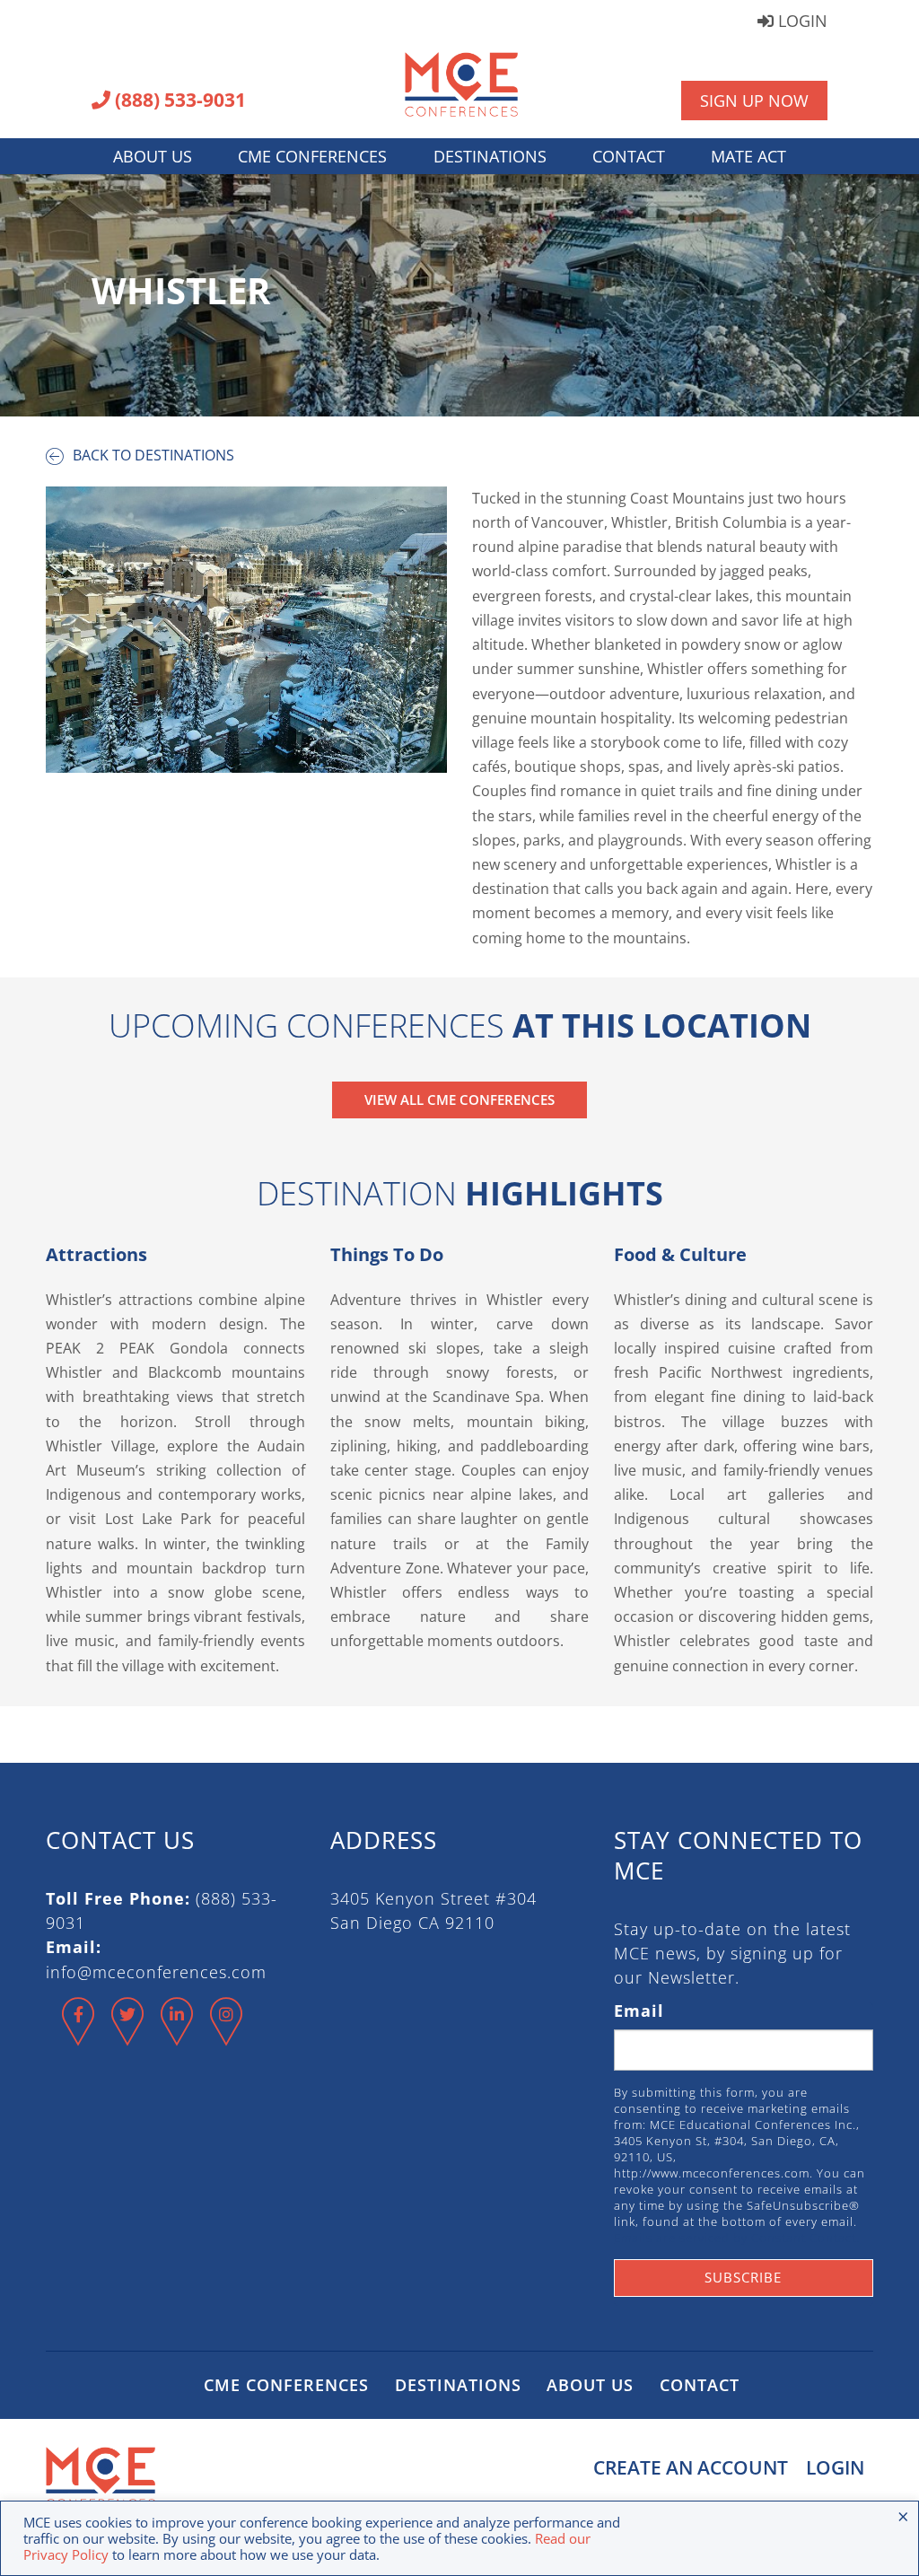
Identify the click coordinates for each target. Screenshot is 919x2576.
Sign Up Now (754, 101)
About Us (153, 156)
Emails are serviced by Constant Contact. (737, 2238)
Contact (629, 156)
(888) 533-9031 (178, 101)
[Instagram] (227, 2037)
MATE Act (748, 156)
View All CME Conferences (459, 1100)
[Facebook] (79, 2037)
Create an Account (691, 2467)
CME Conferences (312, 156)
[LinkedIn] (177, 2037)
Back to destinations (152, 455)
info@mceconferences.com (156, 1972)
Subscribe (743, 2277)
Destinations (490, 156)
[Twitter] (128, 2037)
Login (801, 22)
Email (639, 2011)
